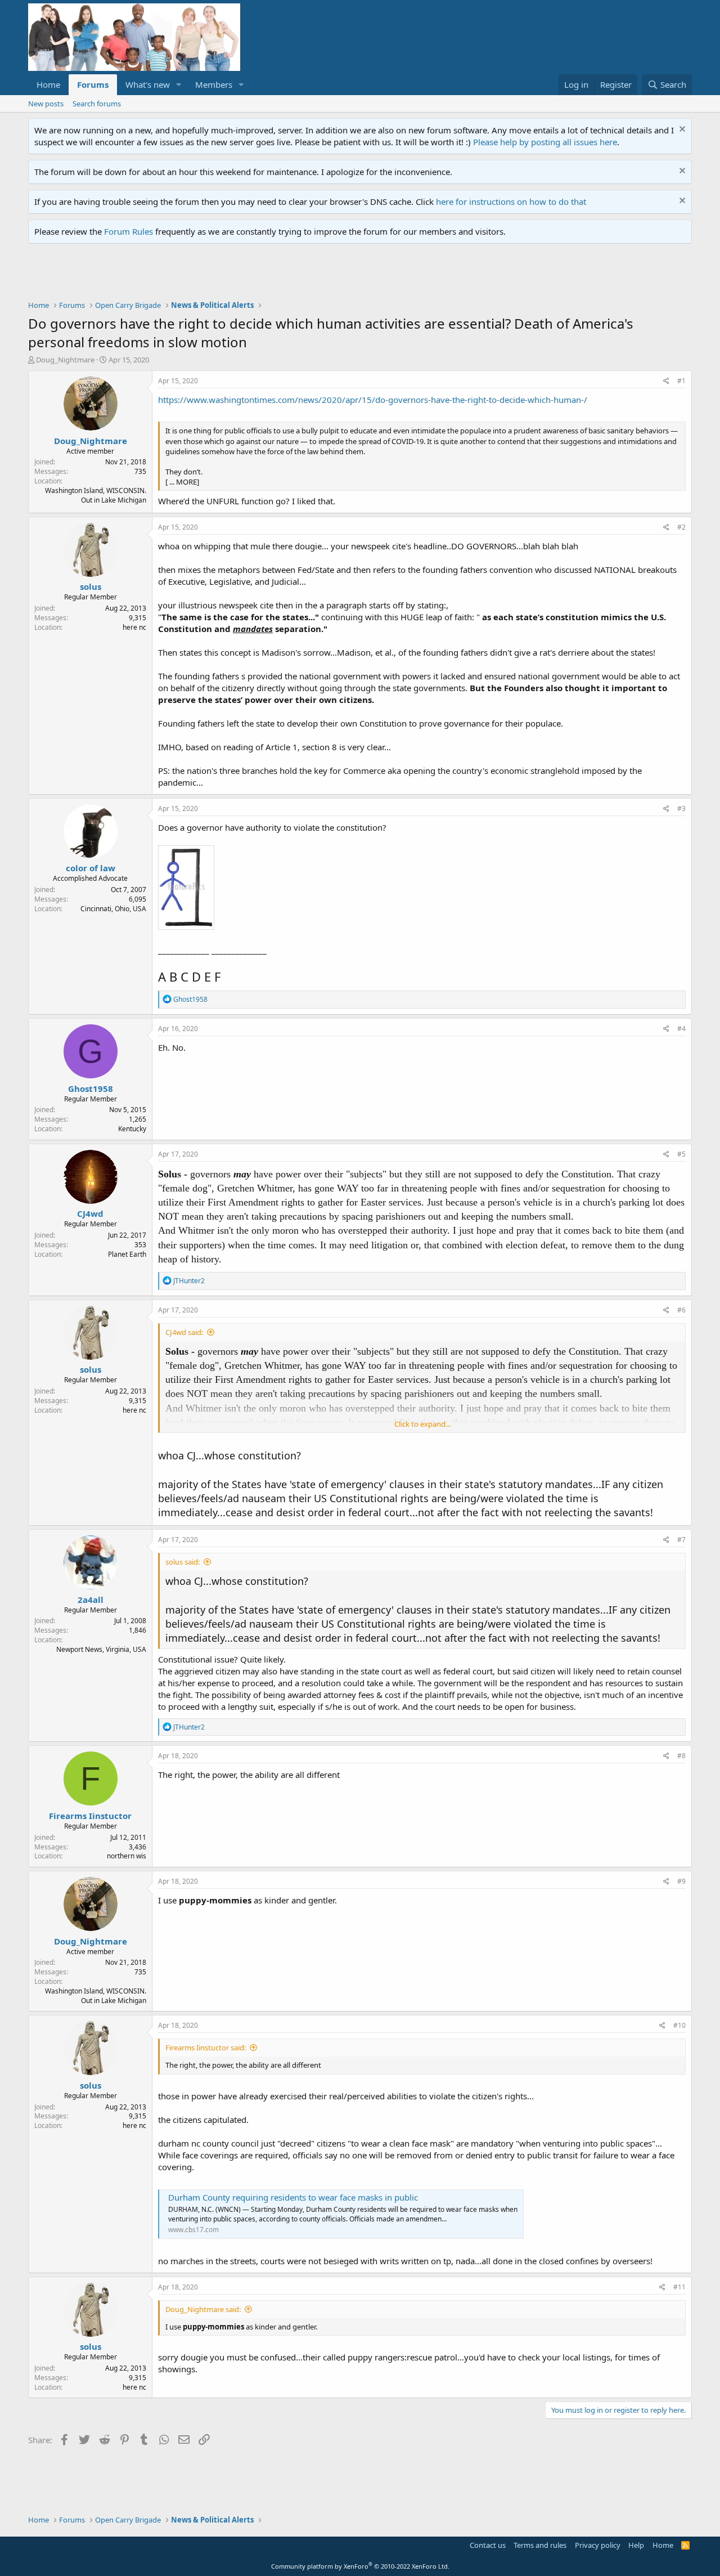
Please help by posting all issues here (545, 142)
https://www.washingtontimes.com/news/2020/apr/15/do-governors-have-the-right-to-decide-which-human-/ (373, 400)
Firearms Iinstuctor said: (206, 2048)
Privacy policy (598, 2545)
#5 (681, 1154)
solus (91, 586)
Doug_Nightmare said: (203, 2309)
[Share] (666, 381)
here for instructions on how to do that (511, 201)
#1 (681, 381)
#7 (681, 1540)
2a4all (91, 1600)
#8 (681, 1756)
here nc (134, 627)
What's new (148, 84)
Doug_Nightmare (65, 360)
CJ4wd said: (184, 1332)
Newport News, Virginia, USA (101, 1649)
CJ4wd (90, 1213)
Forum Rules (129, 231)
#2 (681, 527)
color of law (91, 868)
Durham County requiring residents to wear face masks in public (293, 2197)
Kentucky (132, 1129)
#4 (681, 1029)
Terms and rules (540, 2545)
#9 (681, 1881)
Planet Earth (127, 1254)
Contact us (488, 2545)
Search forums (97, 104)
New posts (46, 104)
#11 (679, 2287)
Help (636, 2545)
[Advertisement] (233, 275)
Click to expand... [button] (422, 1424)
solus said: (183, 1562)
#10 (679, 2025)
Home (48, 84)
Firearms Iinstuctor (90, 1816)
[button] (179, 85)
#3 (681, 808)
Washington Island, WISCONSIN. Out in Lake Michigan (96, 495)
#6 (681, 1310)
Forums (93, 84)
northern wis (127, 1856)
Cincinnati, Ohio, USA (113, 909)
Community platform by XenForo (360, 2566)
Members (214, 84)
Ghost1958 (91, 1088)
